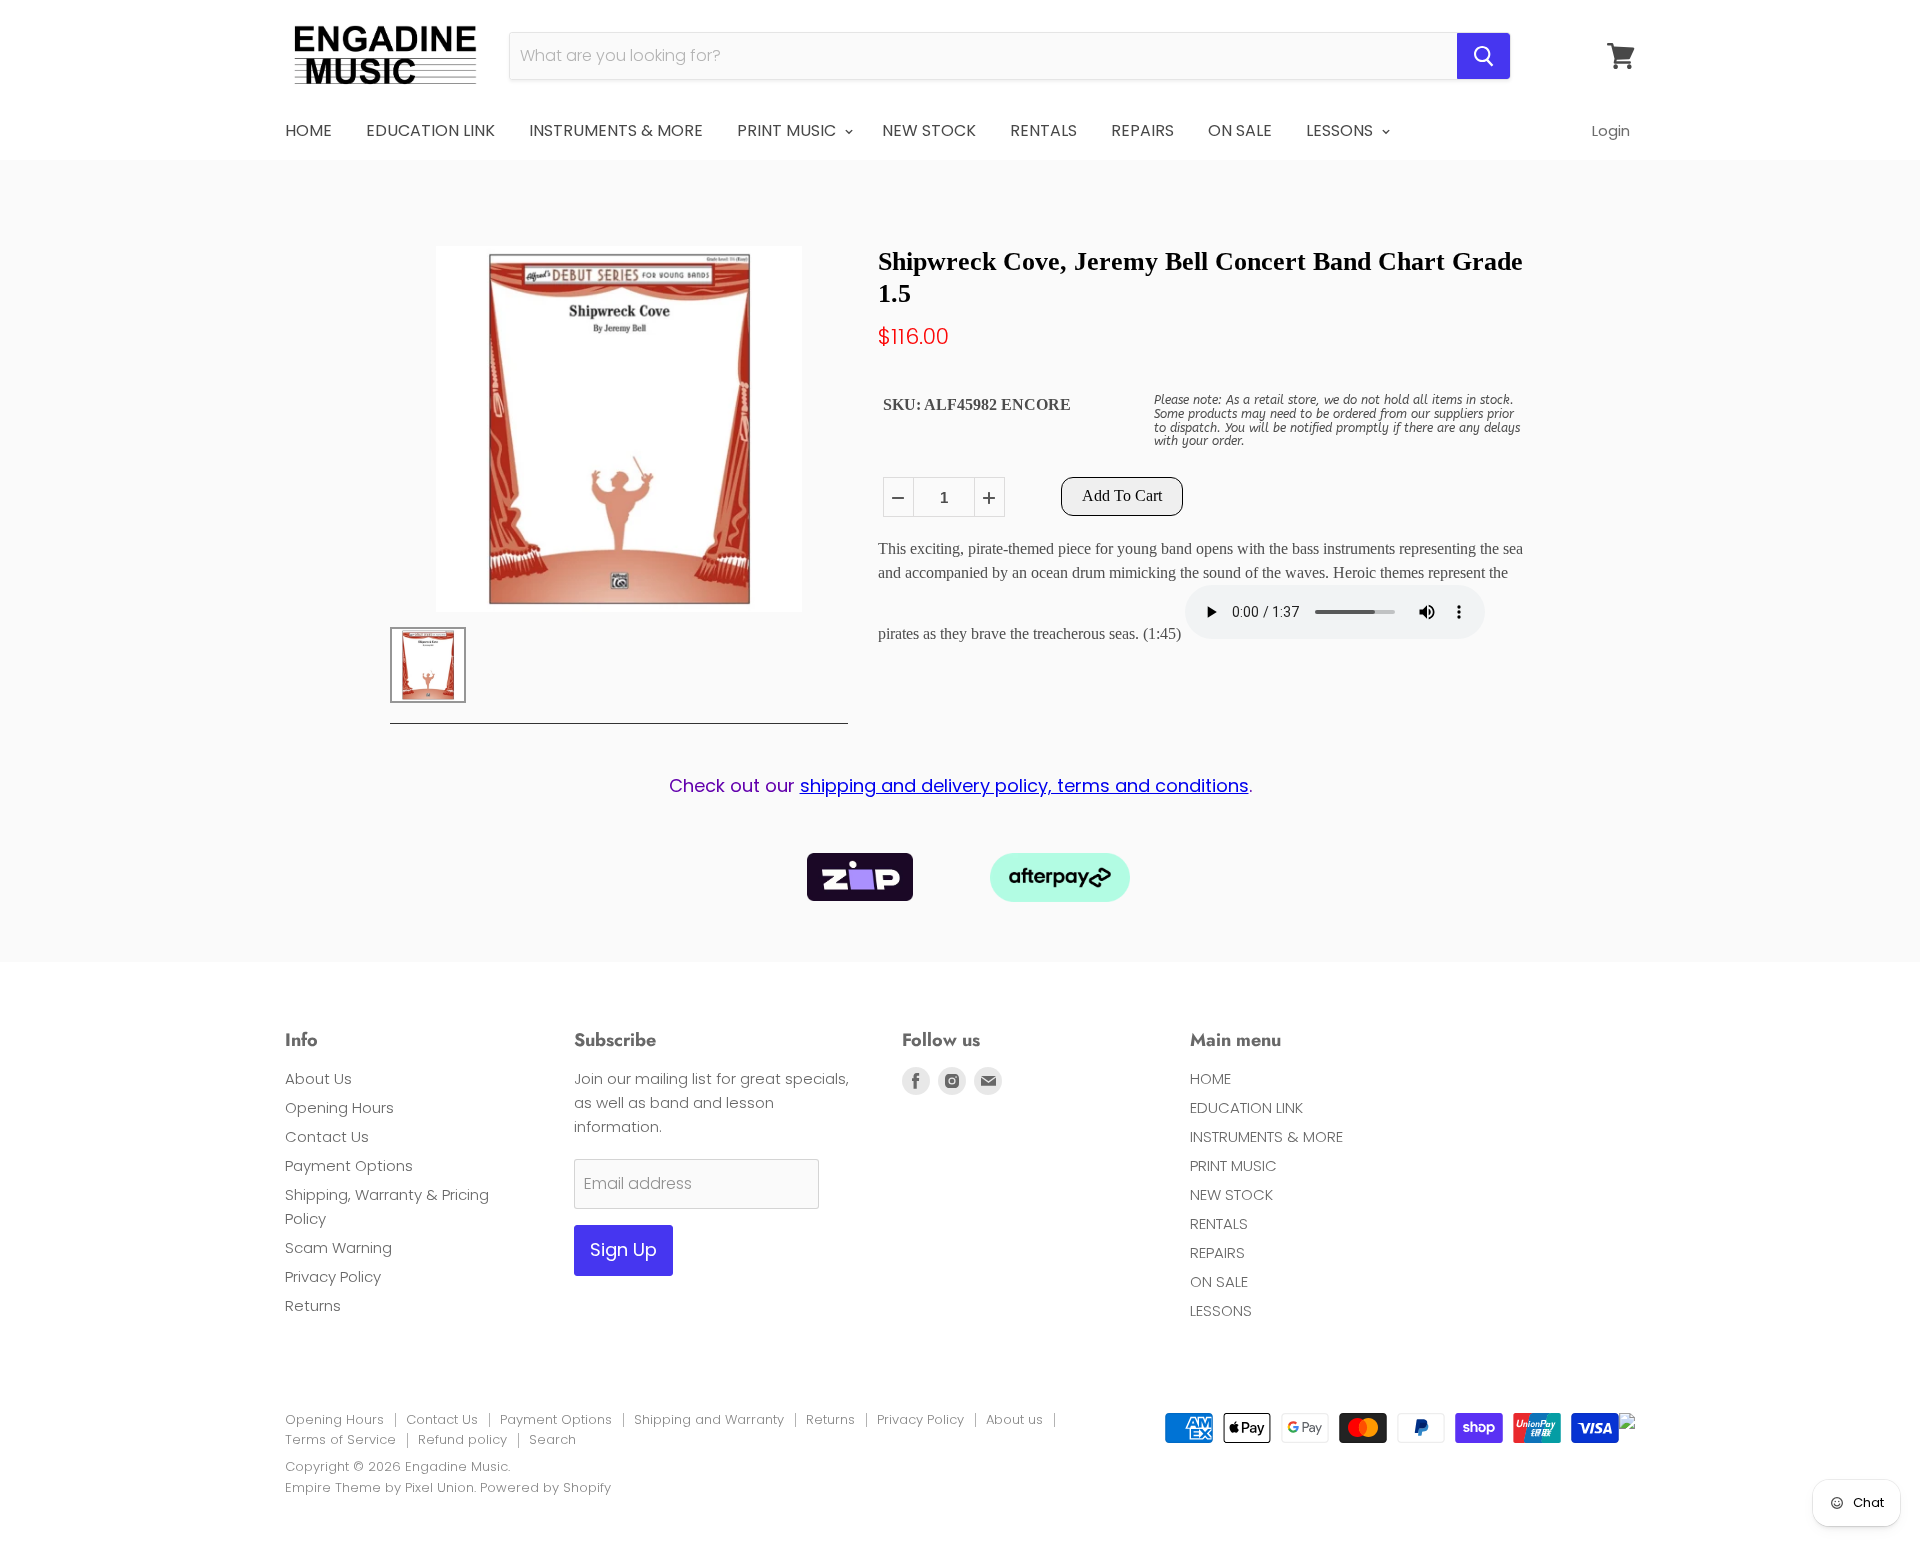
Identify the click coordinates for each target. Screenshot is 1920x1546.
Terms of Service (340, 1439)
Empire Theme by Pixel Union (379, 1487)
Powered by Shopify (545, 1487)
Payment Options (349, 1165)
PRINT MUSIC (788, 130)
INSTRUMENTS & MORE (616, 130)
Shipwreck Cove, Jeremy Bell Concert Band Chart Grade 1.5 (1200, 277)
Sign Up (623, 1249)
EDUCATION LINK (430, 130)
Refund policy (462, 1439)
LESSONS (1341, 130)
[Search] (1483, 56)
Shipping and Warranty (709, 1419)
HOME (308, 130)
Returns (313, 1305)
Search (552, 1439)
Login (1611, 130)
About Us (318, 1078)
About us (1014, 1419)
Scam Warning (338, 1247)
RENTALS (1043, 130)
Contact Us (327, 1136)
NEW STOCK (929, 130)
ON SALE (1240, 130)
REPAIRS (1142, 130)
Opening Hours (339, 1107)
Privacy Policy (333, 1276)
